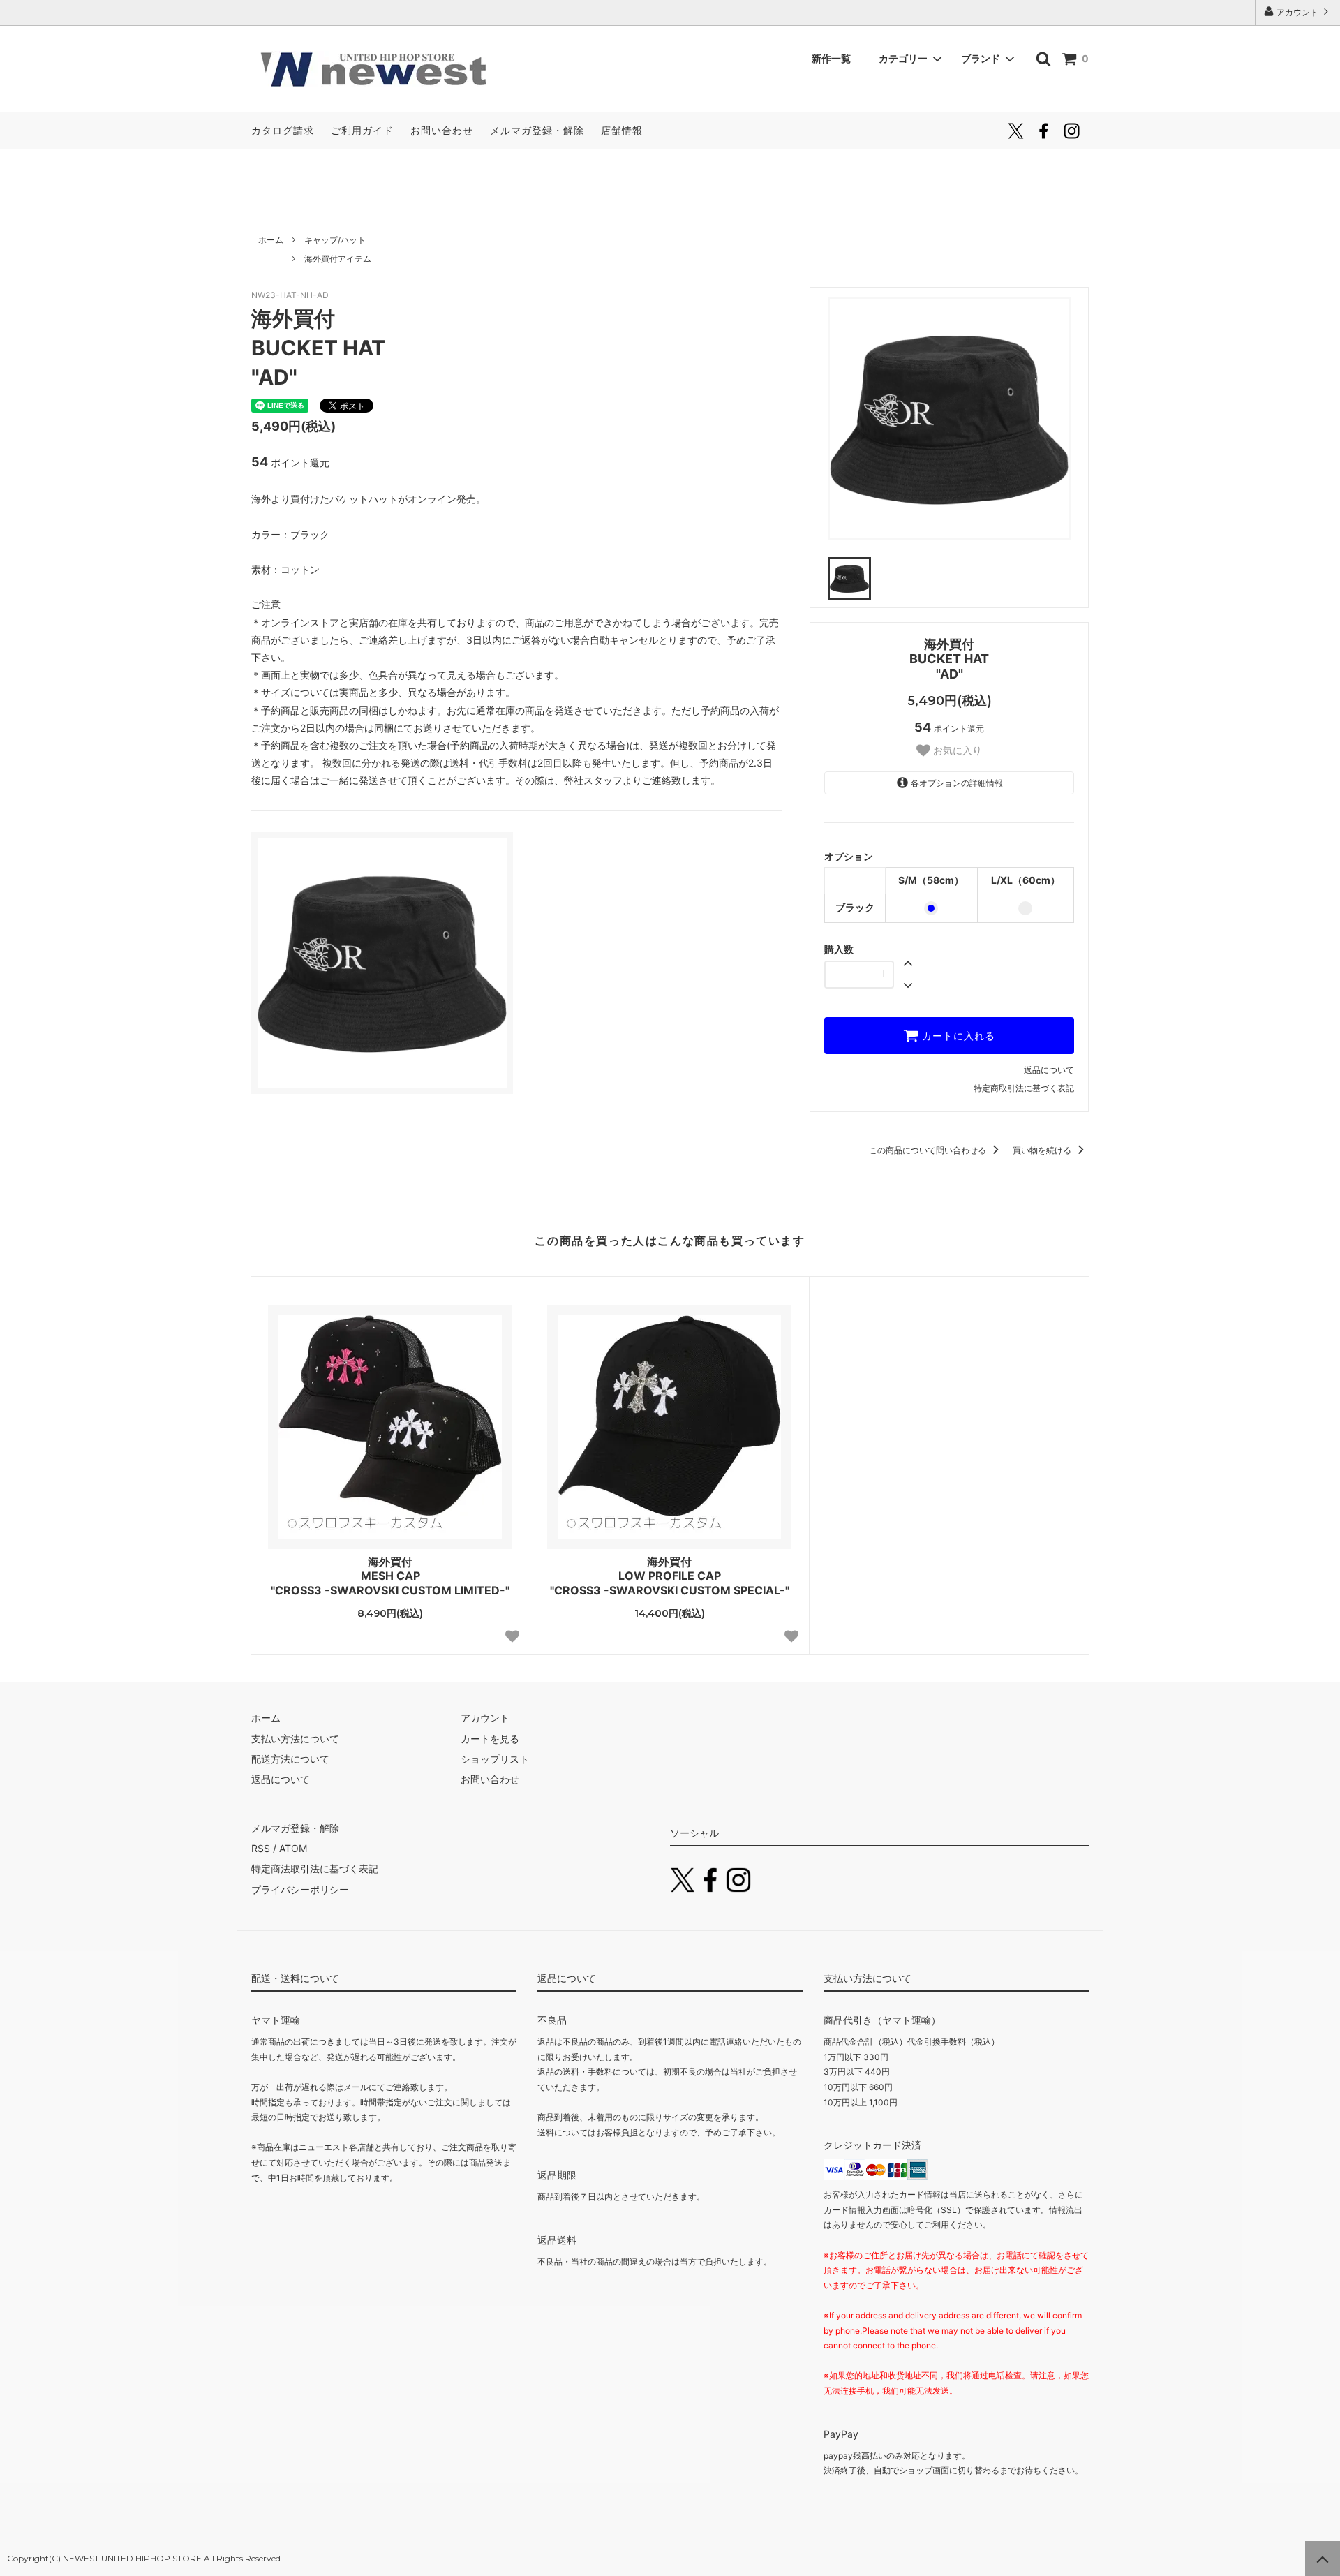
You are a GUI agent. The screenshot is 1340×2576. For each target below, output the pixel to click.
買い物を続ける (1043, 1150)
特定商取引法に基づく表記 (1024, 1088)
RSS (261, 1848)
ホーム (271, 240)
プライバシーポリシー (300, 1889)
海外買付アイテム (338, 259)
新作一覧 (836, 58)
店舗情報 (622, 130)
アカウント (1297, 12)
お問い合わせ (442, 130)
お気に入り (956, 750)
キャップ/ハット (335, 240)
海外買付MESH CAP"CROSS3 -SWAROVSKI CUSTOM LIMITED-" (390, 1576)
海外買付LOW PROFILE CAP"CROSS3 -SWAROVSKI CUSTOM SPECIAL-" (670, 1576)
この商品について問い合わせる (929, 1150)
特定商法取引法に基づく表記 (315, 1868)
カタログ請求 (283, 130)
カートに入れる (957, 1036)
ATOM (293, 1848)
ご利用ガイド (362, 130)
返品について (1049, 1070)
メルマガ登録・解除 (537, 130)
